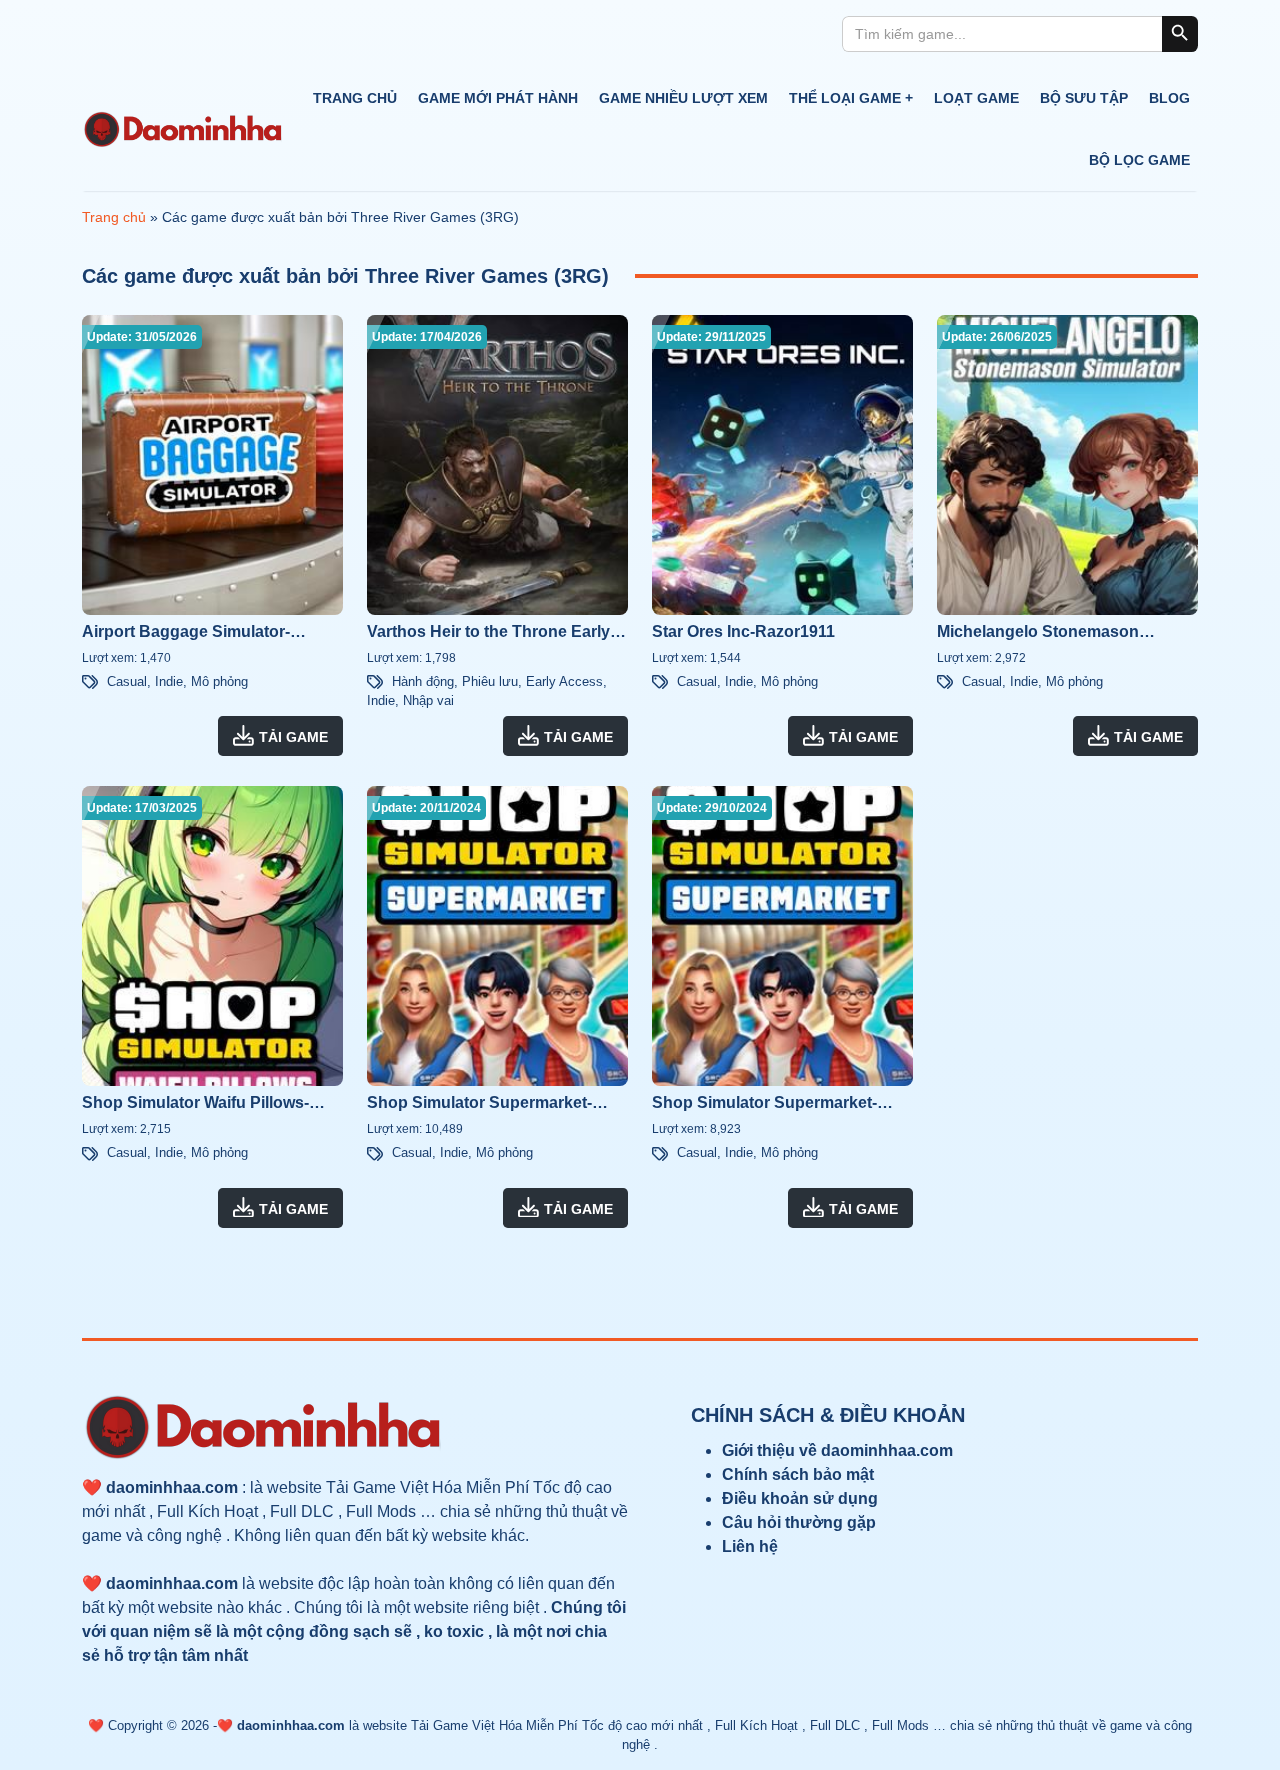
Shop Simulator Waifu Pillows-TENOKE (195, 1104)
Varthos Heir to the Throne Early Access (488, 633)
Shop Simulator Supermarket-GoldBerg (764, 1104)
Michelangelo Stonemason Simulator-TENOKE (1038, 633)
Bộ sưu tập (1084, 98)
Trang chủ (355, 98)
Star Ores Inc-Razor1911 (743, 631)
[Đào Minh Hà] (182, 129)
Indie (169, 681)
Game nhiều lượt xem (683, 98)
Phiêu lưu (490, 681)
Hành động (423, 681)
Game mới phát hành (498, 98)
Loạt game (976, 98)
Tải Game (293, 737)
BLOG (1169, 98)
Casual (127, 681)
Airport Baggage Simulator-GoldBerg (186, 633)
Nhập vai (428, 700)
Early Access (564, 681)
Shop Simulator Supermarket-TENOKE (479, 1104)
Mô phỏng (219, 681)
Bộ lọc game (1139, 160)
